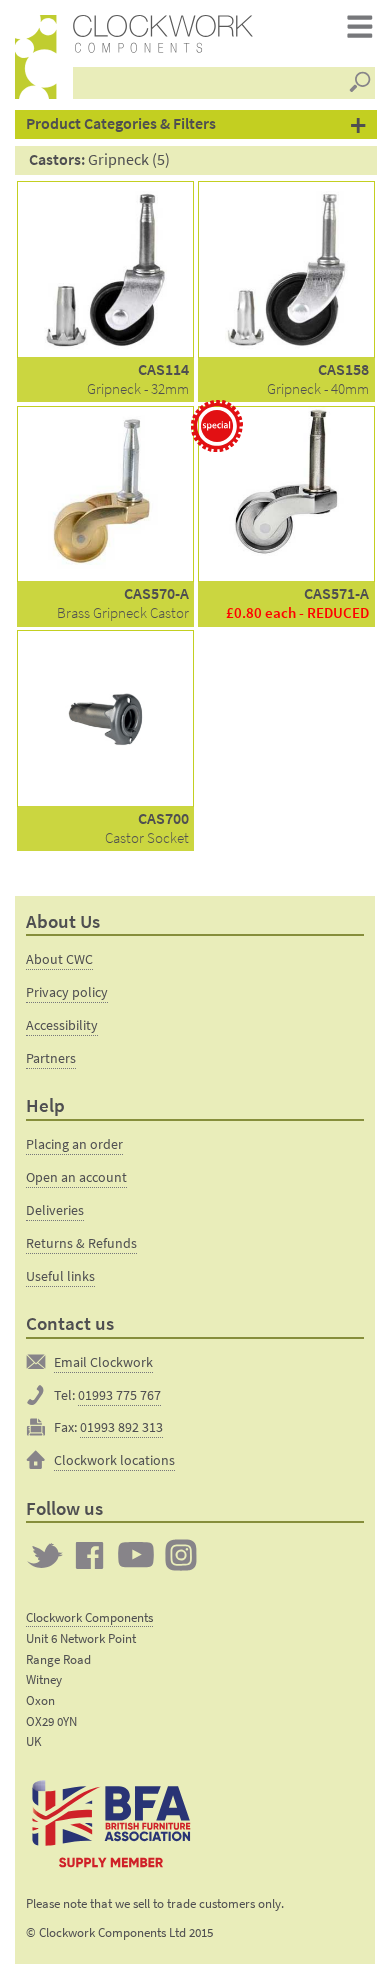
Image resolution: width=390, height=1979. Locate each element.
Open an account (76, 1177)
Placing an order (74, 1144)
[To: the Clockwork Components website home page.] (36, 57)
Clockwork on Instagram (181, 1555)
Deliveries (55, 1210)
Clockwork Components (89, 1617)
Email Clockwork (103, 1362)
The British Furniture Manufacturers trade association (111, 1822)
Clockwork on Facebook (90, 1555)
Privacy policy (67, 992)
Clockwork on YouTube (136, 1555)
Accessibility (62, 1025)
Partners (51, 1058)
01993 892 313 (121, 1427)
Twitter (45, 1555)
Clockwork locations (114, 1460)
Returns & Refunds (81, 1243)
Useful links (60, 1276)
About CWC (59, 959)
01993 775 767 (119, 1395)
